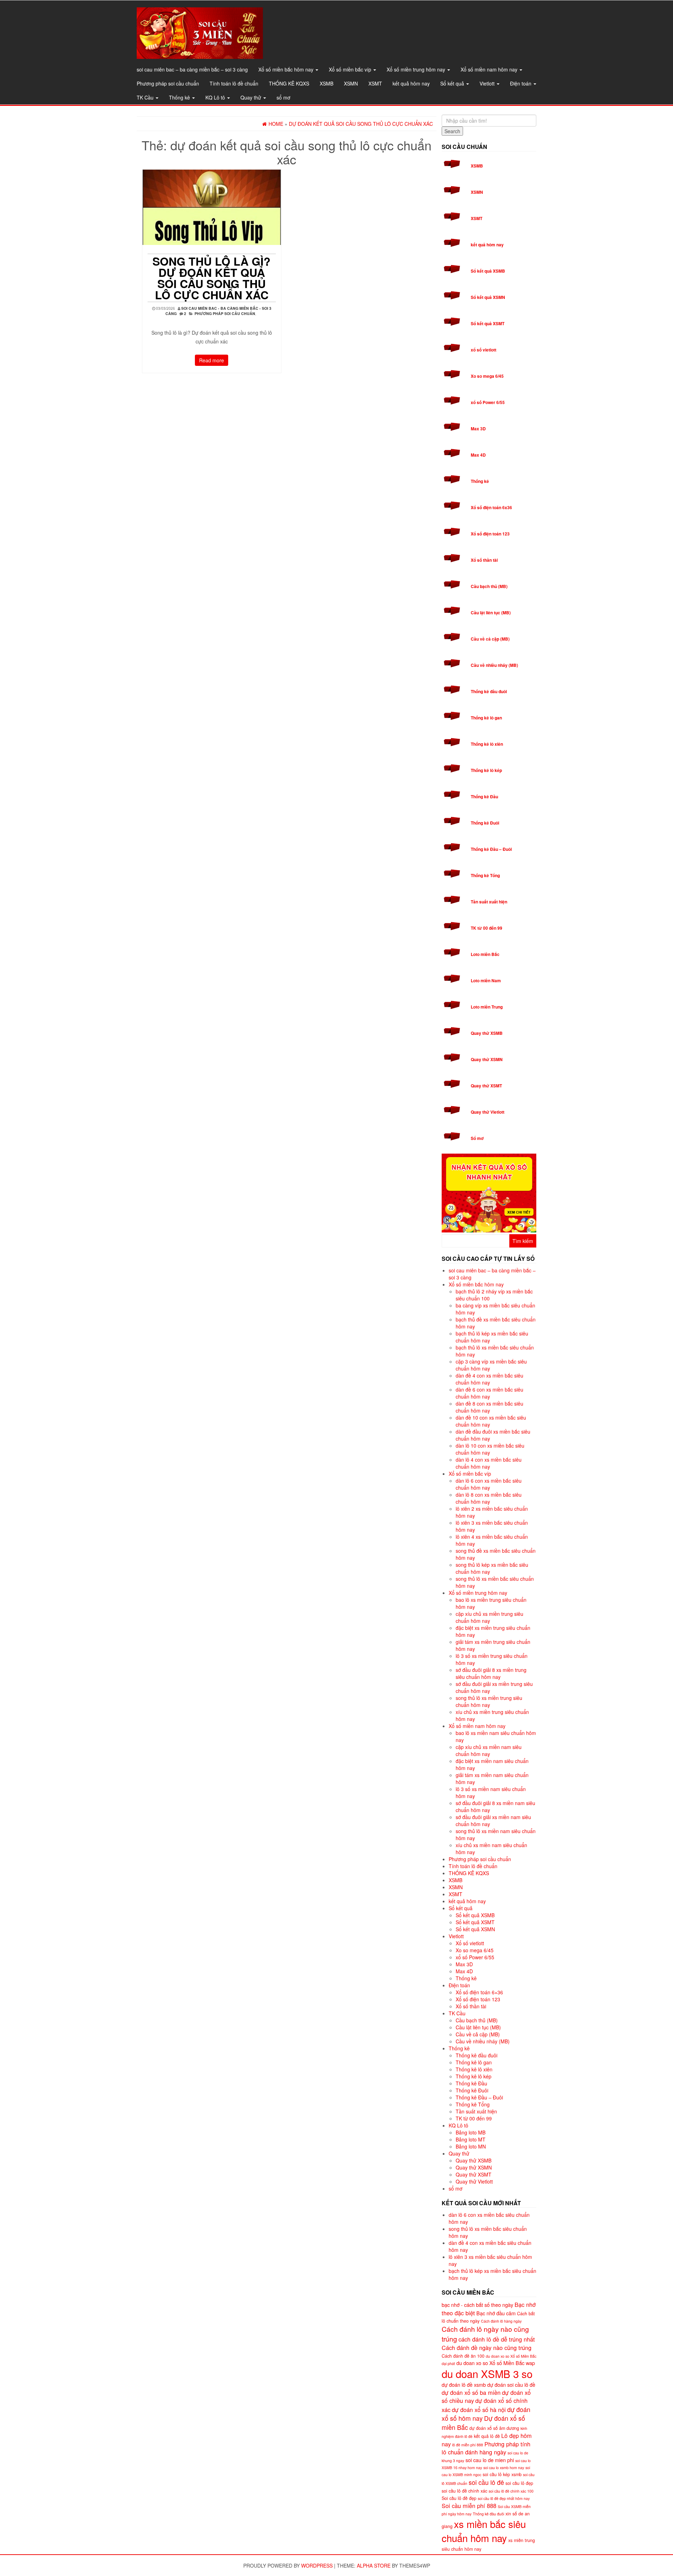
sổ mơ (283, 97)
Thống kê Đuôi (485, 823)
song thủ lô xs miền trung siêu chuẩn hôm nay (489, 1701)
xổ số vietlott (484, 350)
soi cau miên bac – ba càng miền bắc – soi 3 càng (192, 69)
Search (452, 131)
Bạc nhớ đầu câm (496, 2313)
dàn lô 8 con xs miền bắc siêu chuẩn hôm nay (489, 1498)
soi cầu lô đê (486, 2482)
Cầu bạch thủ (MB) (489, 586)
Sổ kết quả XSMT (488, 323)
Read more (212, 360)
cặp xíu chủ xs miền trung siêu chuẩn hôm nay (490, 1617)
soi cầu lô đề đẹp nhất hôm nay (504, 2498)
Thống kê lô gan (486, 718)
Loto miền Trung (487, 1007)
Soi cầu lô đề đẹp (459, 2498)
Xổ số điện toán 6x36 (491, 507)
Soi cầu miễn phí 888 (469, 2506)
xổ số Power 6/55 (488, 402)
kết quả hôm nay (411, 83)
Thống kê (180, 97)
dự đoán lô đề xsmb (464, 2384)
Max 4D (478, 455)
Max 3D (478, 429)
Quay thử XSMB (487, 1033)
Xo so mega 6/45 (487, 376)
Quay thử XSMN (487, 1059)
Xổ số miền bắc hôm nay (287, 69)
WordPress (317, 2565)
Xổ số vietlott (470, 1943)
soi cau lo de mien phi (490, 2460)
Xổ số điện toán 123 (490, 534)
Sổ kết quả (453, 83)
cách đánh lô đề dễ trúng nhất (497, 2339)
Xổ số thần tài (484, 560)
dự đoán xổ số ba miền (471, 2392)
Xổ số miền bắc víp (351, 69)
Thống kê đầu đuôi (489, 691)
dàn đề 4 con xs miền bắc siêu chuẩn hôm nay (490, 1379)
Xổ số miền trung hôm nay (417, 69)
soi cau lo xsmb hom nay (504, 2468)
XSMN (351, 83)
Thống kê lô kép (486, 770)
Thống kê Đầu (484, 797)
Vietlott (488, 83)
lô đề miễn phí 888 (468, 2445)
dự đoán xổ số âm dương (494, 2428)
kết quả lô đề (487, 2436)
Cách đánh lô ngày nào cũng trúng (485, 2334)
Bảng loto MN (471, 2146)
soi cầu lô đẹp (519, 2483)
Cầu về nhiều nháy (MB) (494, 665)
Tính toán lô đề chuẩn (234, 83)
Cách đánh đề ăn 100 (463, 2356)
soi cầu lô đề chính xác (464, 2491)
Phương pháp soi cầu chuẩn (168, 83)
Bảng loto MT (471, 2139)
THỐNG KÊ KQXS (289, 83)
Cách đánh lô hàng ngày (501, 2321)
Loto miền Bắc (485, 954)
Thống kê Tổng (485, 875)
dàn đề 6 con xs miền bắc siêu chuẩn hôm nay (490, 1393)
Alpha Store (374, 2565)
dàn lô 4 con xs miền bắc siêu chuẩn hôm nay (489, 1463)
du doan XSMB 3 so (487, 2373)
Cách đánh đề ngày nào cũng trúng (487, 2348)
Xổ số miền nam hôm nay (490, 69)
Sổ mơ (477, 1138)
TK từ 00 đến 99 (487, 928)
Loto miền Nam (486, 980)
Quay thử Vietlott (488, 1112)
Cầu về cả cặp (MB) (490, 639)
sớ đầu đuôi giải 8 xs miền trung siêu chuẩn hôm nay (491, 1673)
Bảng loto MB (471, 2132)
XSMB (327, 83)
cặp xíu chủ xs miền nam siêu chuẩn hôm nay (489, 1750)
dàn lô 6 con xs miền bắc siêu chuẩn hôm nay (489, 1484)
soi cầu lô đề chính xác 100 (511, 2491)
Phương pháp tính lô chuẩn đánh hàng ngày (486, 2448)
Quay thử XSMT (486, 1086)
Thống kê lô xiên (487, 744)
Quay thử (251, 97)
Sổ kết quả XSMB (488, 271)
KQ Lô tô (216, 97)
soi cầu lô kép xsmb (502, 2474)
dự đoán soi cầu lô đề (511, 2384)
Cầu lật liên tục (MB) (491, 613)
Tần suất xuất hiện (489, 902)
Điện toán (521, 83)
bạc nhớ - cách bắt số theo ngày (477, 2305)
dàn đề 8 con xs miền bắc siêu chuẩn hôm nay (490, 1407)
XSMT (375, 83)
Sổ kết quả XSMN (488, 297)
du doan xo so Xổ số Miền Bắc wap (496, 2363)
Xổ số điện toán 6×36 (479, 1992)
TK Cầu (146, 97)
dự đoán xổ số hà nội (479, 2410)
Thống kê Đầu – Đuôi (491, 849)
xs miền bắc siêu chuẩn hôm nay (484, 2531)
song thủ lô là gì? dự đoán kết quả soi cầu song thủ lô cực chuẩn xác (212, 278)
